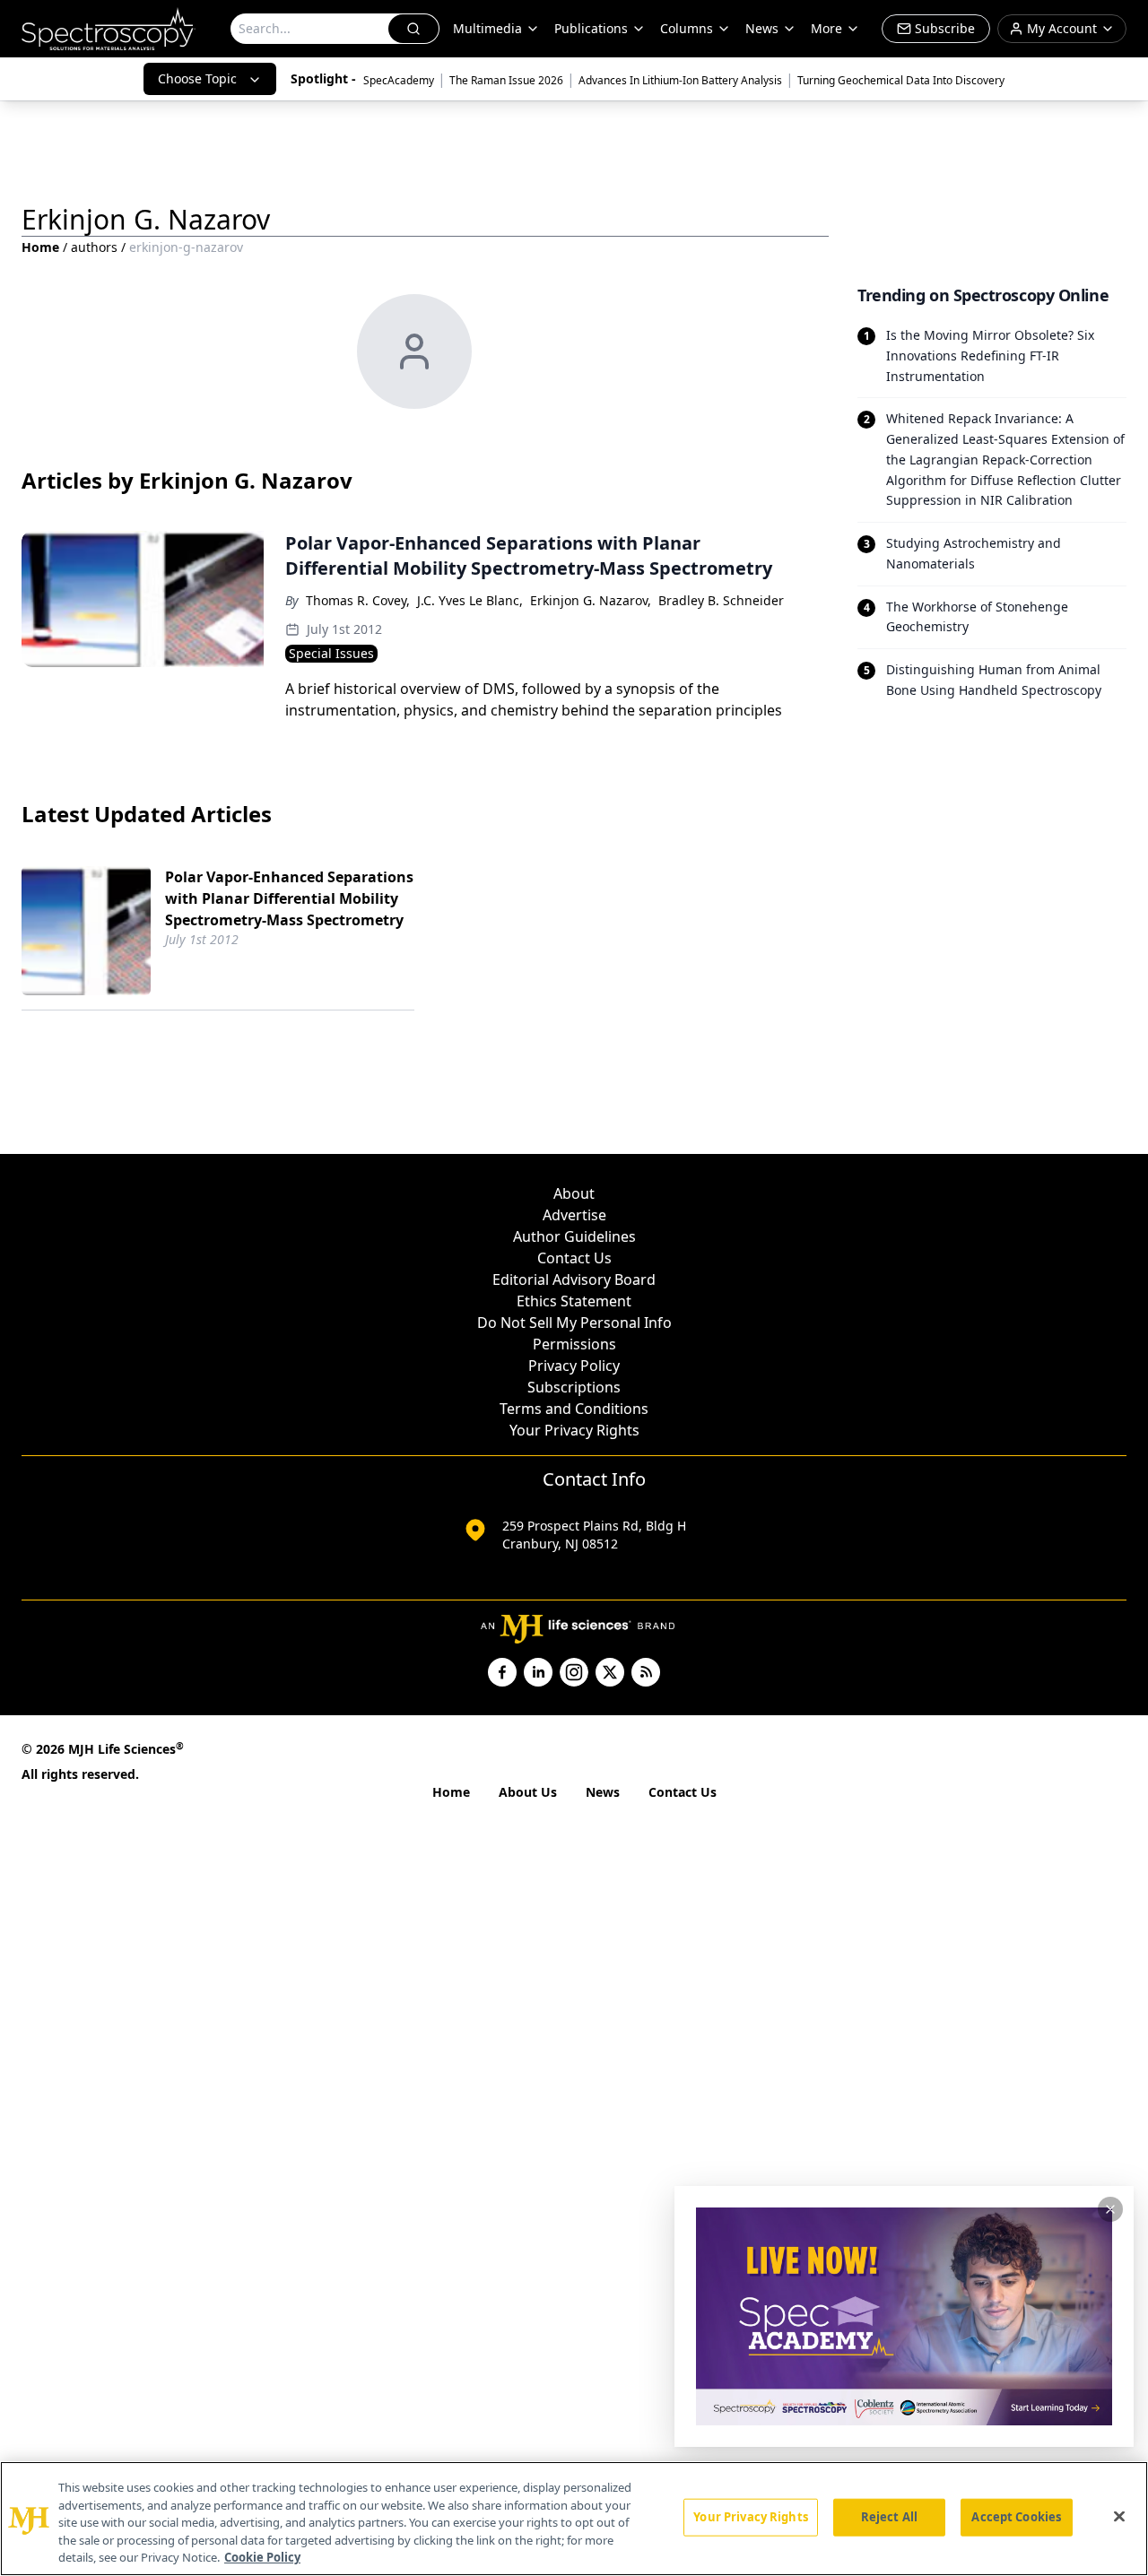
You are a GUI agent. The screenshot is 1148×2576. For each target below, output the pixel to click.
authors (94, 247)
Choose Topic (197, 78)
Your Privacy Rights (574, 1430)
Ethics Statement (574, 1301)
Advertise (574, 1215)
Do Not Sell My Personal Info (574, 1323)
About (574, 1193)
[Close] (1119, 2517)
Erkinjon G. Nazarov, (591, 600)
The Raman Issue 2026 (506, 80)
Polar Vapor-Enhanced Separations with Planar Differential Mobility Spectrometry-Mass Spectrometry (289, 898)
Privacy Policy (574, 1366)
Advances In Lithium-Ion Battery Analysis (680, 80)
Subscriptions (574, 1387)
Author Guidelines (574, 1236)
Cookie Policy (262, 2557)
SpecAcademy (399, 80)
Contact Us (574, 1258)
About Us (528, 1792)
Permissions (574, 1344)
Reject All (889, 2517)
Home (40, 247)
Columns (687, 28)
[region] (574, 2519)
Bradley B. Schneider (721, 600)
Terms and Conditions (574, 1409)
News (603, 1792)
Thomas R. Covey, (358, 600)
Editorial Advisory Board (574, 1279)
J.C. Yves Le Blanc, (470, 600)
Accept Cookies (1016, 2517)
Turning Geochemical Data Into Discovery (901, 80)
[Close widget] (1110, 2209)
